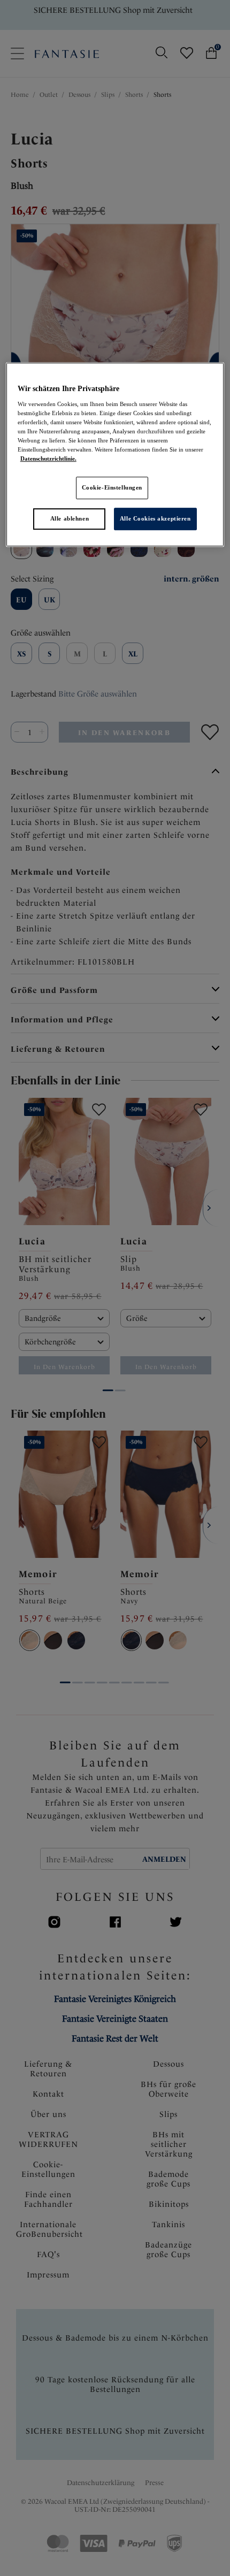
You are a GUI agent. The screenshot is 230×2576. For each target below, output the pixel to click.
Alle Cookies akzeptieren (155, 518)
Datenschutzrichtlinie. (48, 458)
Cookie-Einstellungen (112, 487)
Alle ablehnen (70, 518)
